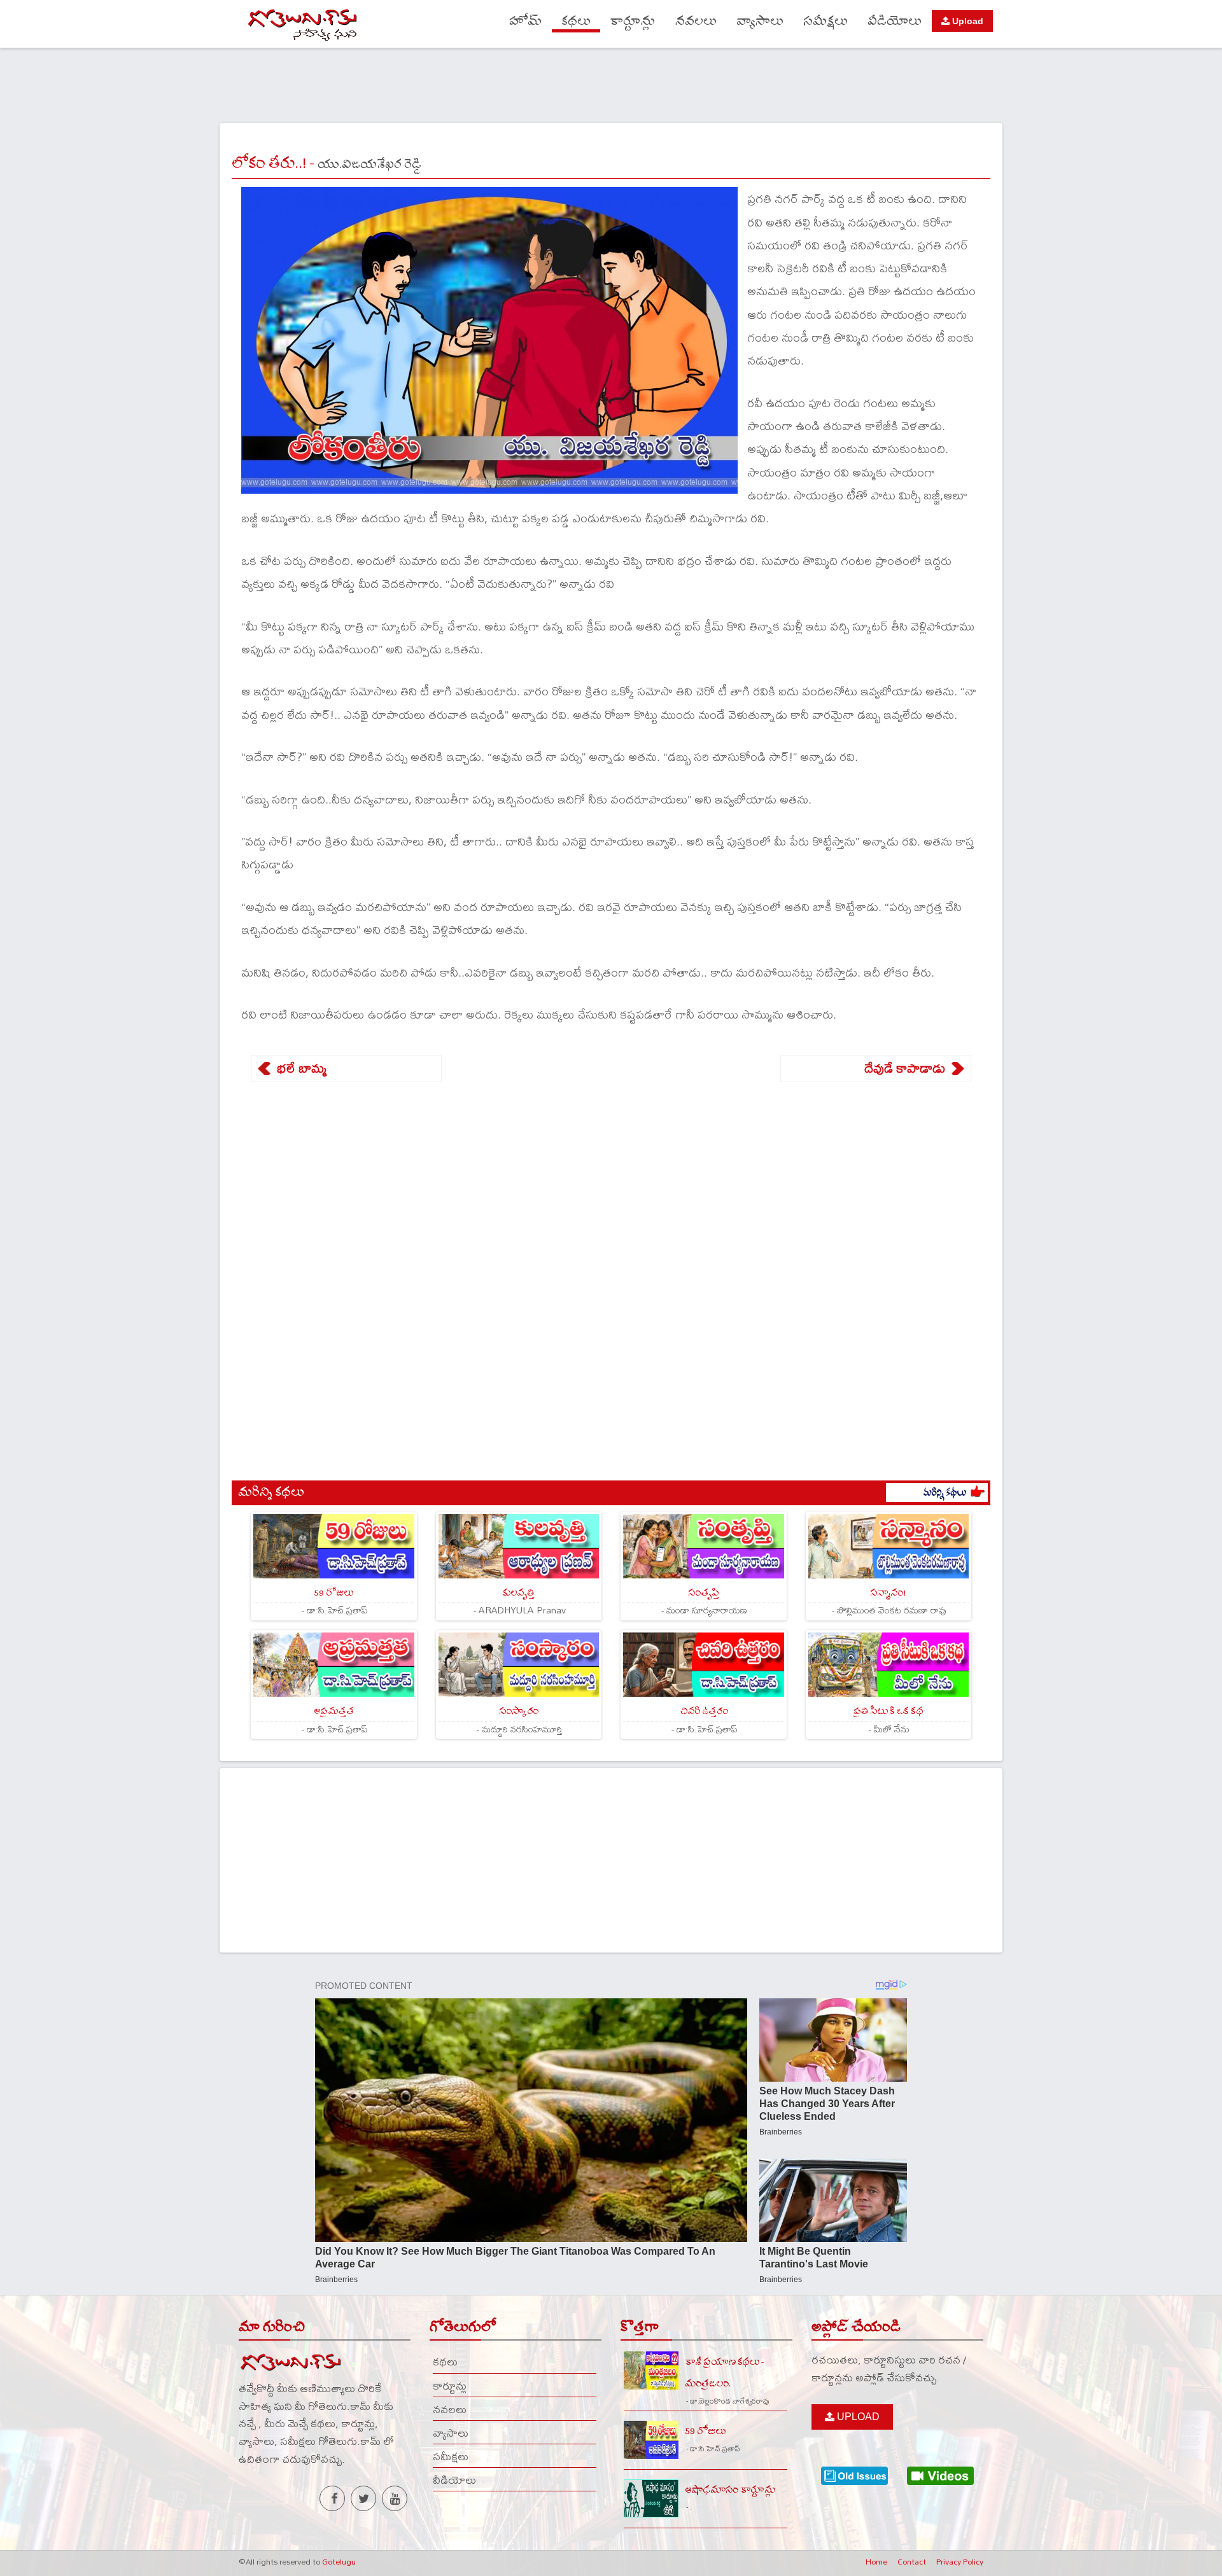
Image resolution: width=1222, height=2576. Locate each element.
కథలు (576, 21)
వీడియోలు (895, 21)
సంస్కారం (519, 1711)
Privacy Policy (960, 2561)
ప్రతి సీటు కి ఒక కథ (888, 1711)
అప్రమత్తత (334, 1711)
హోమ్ (525, 21)
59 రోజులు (334, 1593)
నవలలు (696, 21)
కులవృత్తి (519, 1593)
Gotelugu (339, 2561)
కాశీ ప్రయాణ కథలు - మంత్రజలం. (724, 2372)
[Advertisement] (611, 83)
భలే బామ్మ (302, 1068)
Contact (912, 2561)
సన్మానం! (888, 1593)
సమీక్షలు (825, 21)
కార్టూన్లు (633, 21)
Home (876, 2561)
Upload (966, 21)
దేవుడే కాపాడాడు (905, 1068)
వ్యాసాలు (760, 21)
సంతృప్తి (704, 1593)
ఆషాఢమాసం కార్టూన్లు (730, 2490)
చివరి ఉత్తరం (704, 1711)
